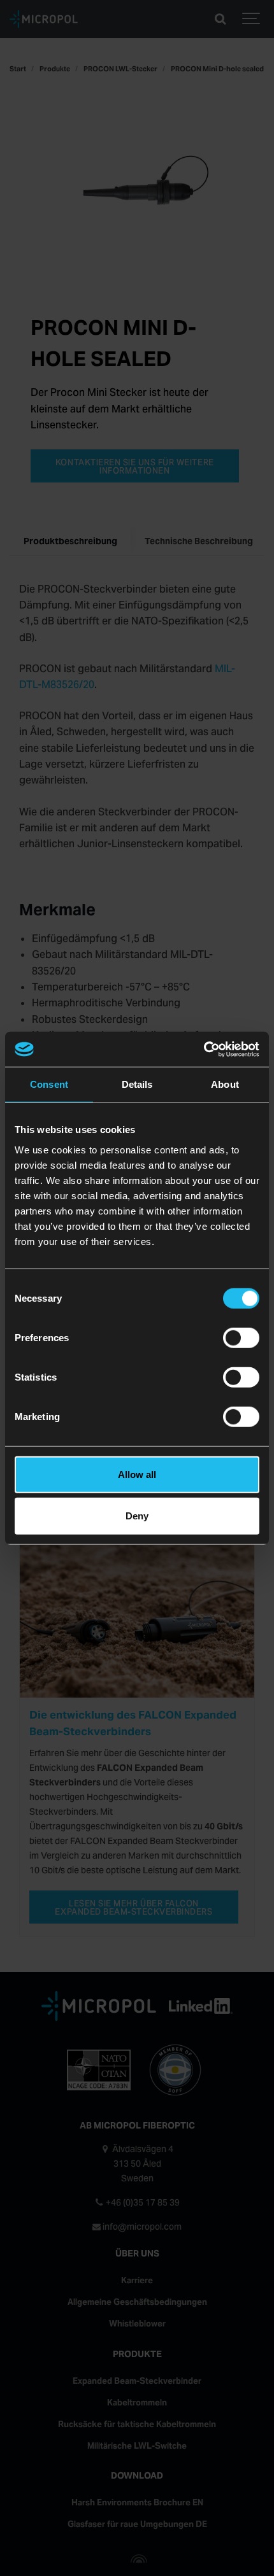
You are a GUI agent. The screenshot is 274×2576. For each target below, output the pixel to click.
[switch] (241, 1337)
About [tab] (225, 1084)
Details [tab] (137, 1084)
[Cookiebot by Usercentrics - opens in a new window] (204, 1049)
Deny (137, 1516)
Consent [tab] (49, 1084)
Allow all (137, 1474)
